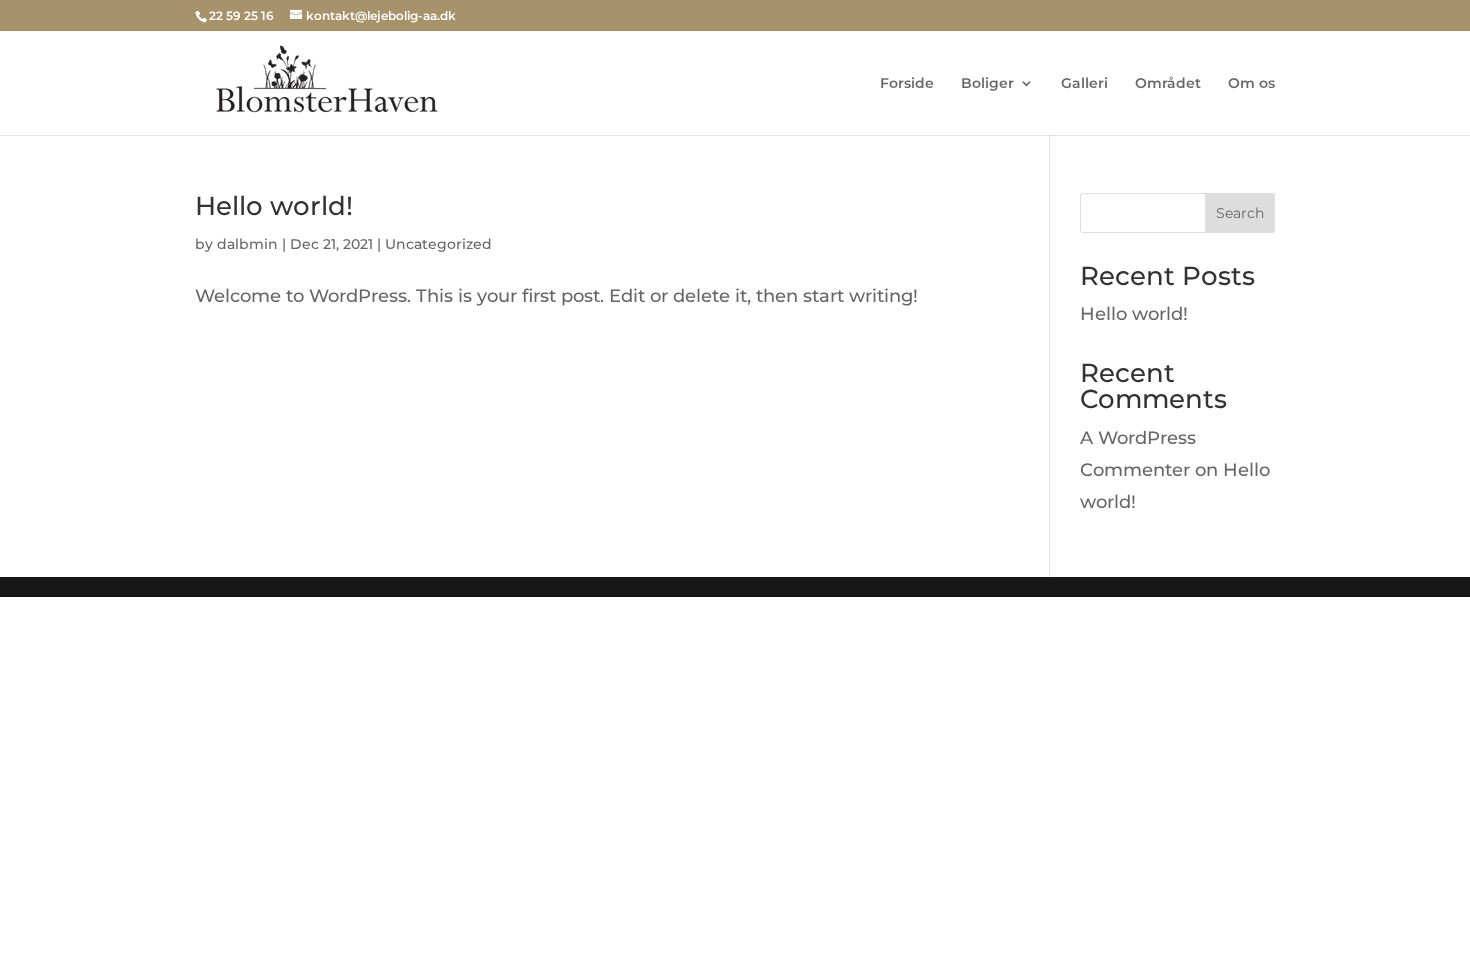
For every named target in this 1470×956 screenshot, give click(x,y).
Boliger (987, 84)
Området (1168, 84)
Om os (1251, 84)
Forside (907, 84)
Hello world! (274, 206)
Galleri (1084, 84)
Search (1240, 213)
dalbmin (247, 244)
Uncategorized (438, 244)
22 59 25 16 (241, 15)
